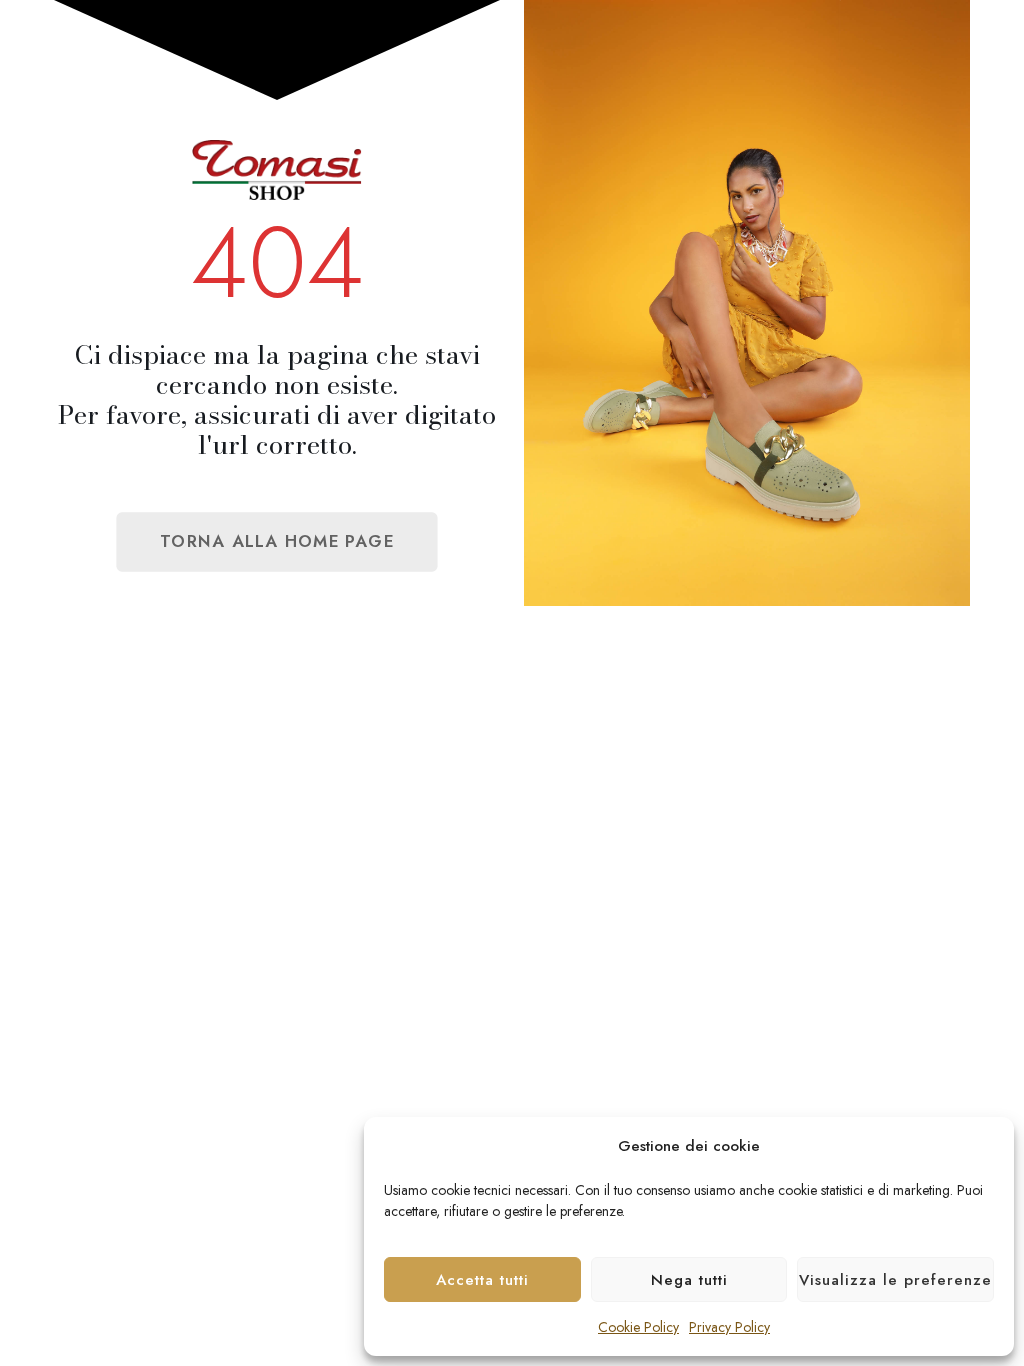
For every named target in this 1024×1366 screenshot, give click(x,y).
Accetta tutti (482, 1280)
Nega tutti (689, 1280)
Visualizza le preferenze (895, 1280)
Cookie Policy (638, 1327)
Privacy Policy (729, 1327)
